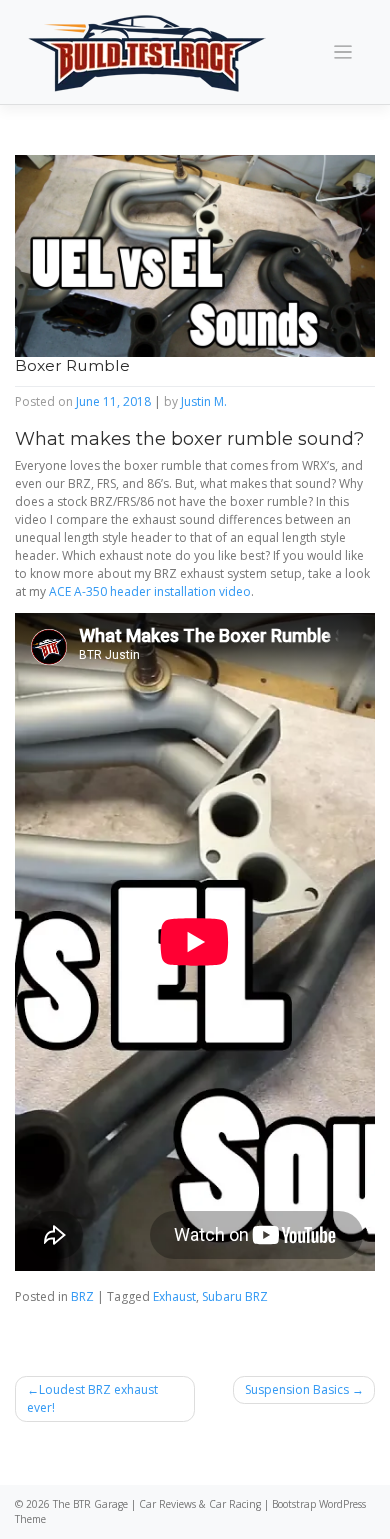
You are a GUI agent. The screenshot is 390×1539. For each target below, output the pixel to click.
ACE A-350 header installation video (150, 591)
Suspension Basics (297, 1389)
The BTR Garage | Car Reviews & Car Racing (157, 1504)
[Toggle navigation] (343, 52)
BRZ (82, 1296)
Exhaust (174, 1296)
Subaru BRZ (235, 1296)
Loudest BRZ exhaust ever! (92, 1398)
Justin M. (204, 401)
